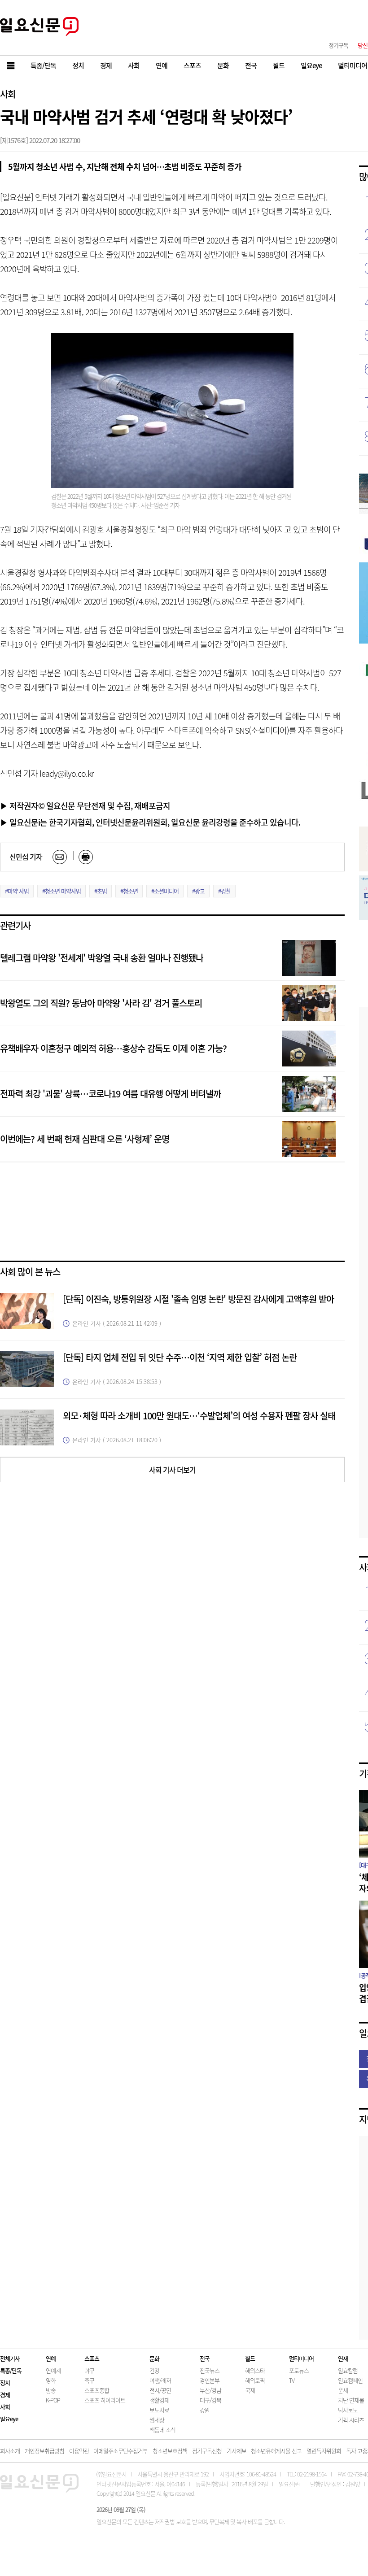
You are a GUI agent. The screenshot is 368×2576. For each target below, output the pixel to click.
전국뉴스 (210, 2370)
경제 (5, 2395)
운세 (343, 2390)
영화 (51, 2380)
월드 (250, 2358)
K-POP (53, 2400)
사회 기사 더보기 (172, 1470)
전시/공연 (160, 2390)
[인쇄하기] (86, 857)
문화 (154, 2358)
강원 (205, 2410)
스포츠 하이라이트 (105, 2400)
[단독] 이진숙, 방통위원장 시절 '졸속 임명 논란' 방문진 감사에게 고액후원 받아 (198, 1299)
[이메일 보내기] (60, 857)
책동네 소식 (162, 2430)
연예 (51, 2358)
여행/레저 (160, 2380)
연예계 (53, 2370)
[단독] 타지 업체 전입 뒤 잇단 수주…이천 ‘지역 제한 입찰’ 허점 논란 (180, 1357)
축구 (89, 2380)
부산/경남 (210, 2390)
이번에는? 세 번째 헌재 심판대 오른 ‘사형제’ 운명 (85, 1139)
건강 (154, 2370)
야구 (89, 2370)
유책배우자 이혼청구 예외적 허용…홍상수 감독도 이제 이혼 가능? (113, 1048)
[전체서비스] (11, 66)
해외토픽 (255, 2380)
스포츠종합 (97, 2390)
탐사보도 (348, 2410)
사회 (8, 94)
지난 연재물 (351, 2400)
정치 (5, 2382)
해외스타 (255, 2370)
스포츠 (92, 2358)
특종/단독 (11, 2370)
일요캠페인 (350, 2380)
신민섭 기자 (26, 857)
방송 (51, 2390)
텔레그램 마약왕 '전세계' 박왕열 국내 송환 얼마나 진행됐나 (102, 958)
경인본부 (210, 2380)
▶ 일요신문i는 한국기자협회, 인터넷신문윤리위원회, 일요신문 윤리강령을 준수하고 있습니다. (150, 822)
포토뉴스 (299, 2370)
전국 (205, 2358)
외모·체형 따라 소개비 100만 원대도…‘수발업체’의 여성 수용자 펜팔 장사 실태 (199, 1416)
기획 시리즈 (351, 2420)
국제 (250, 2390)
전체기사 (10, 2358)
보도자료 (159, 2410)
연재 (343, 2358)
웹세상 (157, 2420)
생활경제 (159, 2400)
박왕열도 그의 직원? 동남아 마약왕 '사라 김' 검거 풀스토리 (101, 1003)
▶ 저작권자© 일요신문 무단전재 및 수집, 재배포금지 (85, 805)
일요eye (9, 2419)
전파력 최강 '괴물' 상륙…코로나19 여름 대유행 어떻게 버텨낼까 (110, 1094)
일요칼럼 (348, 2370)
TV (292, 2380)
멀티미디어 (301, 2358)
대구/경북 (210, 2400)
